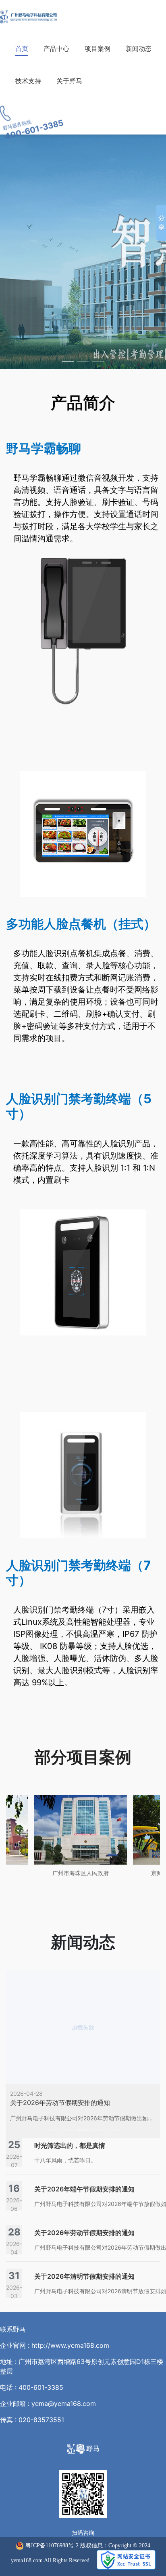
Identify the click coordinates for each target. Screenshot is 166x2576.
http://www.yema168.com (70, 2345)
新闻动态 (139, 48)
